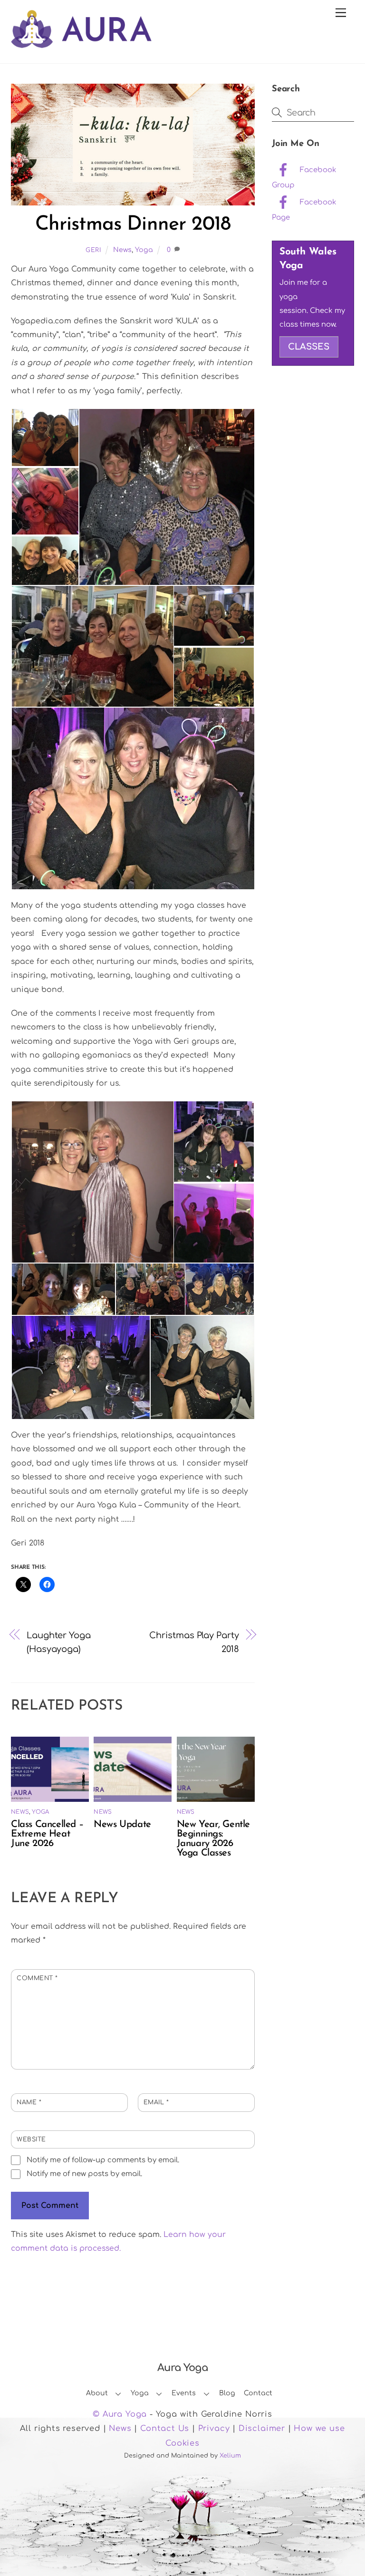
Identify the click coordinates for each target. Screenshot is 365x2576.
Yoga (144, 250)
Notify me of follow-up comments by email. (103, 2160)
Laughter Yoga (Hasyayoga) (59, 1642)
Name (29, 2102)
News (122, 250)
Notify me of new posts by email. (84, 2174)
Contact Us (165, 2429)
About (97, 2393)
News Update (122, 1825)
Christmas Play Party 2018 (194, 1642)
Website (31, 2139)
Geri (94, 250)
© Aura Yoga (120, 2414)
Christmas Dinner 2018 (133, 225)
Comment (37, 1978)
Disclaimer (262, 2429)
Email (156, 2102)
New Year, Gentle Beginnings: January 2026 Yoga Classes (213, 1839)
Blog (227, 2393)
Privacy (214, 2429)
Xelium (230, 2456)
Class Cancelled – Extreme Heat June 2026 (47, 1834)
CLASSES (309, 347)
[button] (45, 437)
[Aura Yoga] (81, 43)
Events (184, 2393)
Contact (258, 2393)
